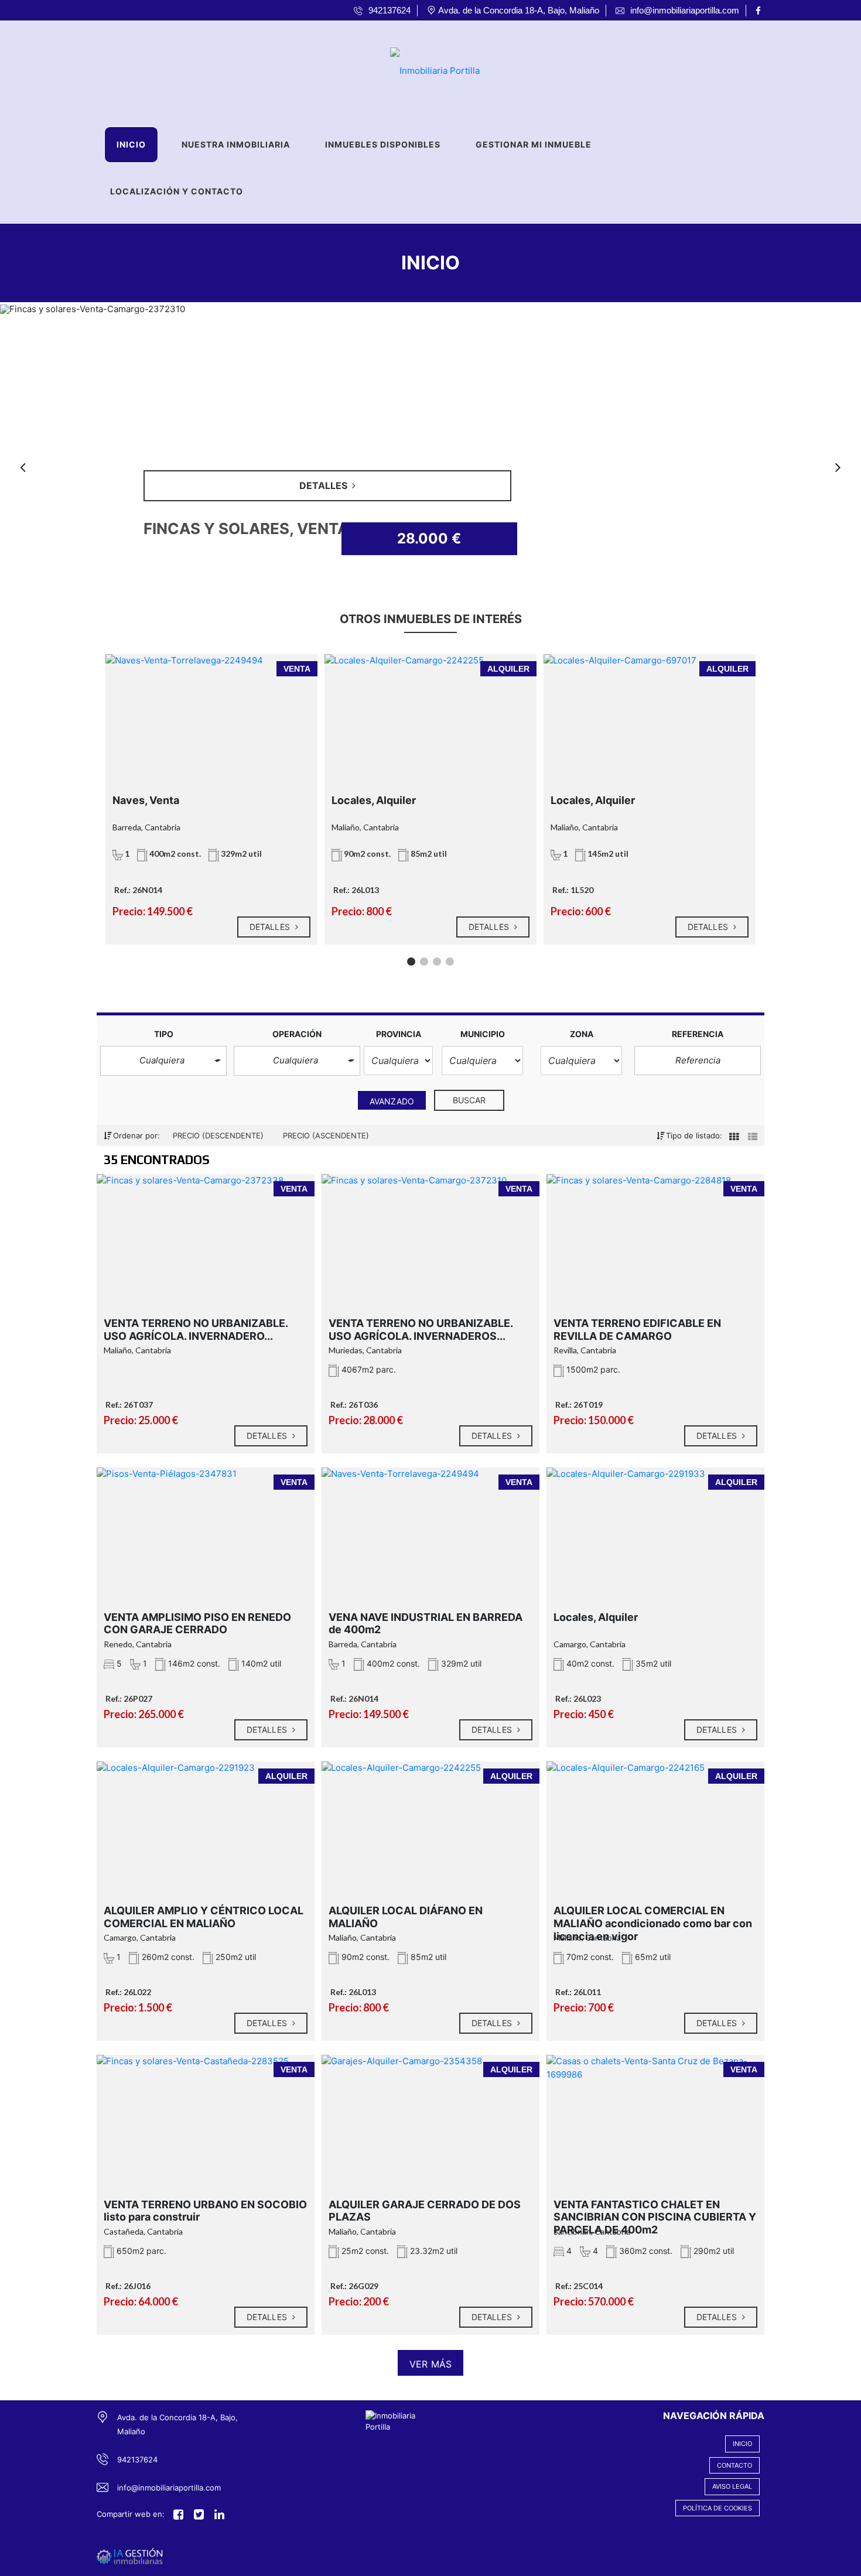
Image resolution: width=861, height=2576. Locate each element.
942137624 (137, 2459)
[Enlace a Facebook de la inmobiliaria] (760, 11)
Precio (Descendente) (219, 1135)
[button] (163, 1061)
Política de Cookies (717, 2508)
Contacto (734, 2465)
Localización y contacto (177, 191)
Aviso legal (732, 2486)
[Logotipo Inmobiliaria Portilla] (419, 67)
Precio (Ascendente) (326, 1135)
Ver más (430, 2364)
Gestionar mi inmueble (534, 144)
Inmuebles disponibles (383, 144)
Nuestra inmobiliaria (236, 144)
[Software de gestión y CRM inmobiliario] (130, 2556)
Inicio (131, 144)
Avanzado (392, 1101)
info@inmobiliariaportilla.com (169, 2488)
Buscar (469, 1100)
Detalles (271, 927)
